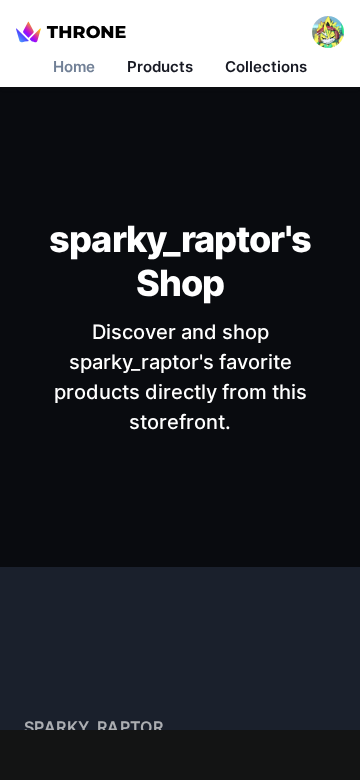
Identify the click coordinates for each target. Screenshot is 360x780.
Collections (266, 66)
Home (74, 66)
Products (160, 66)
